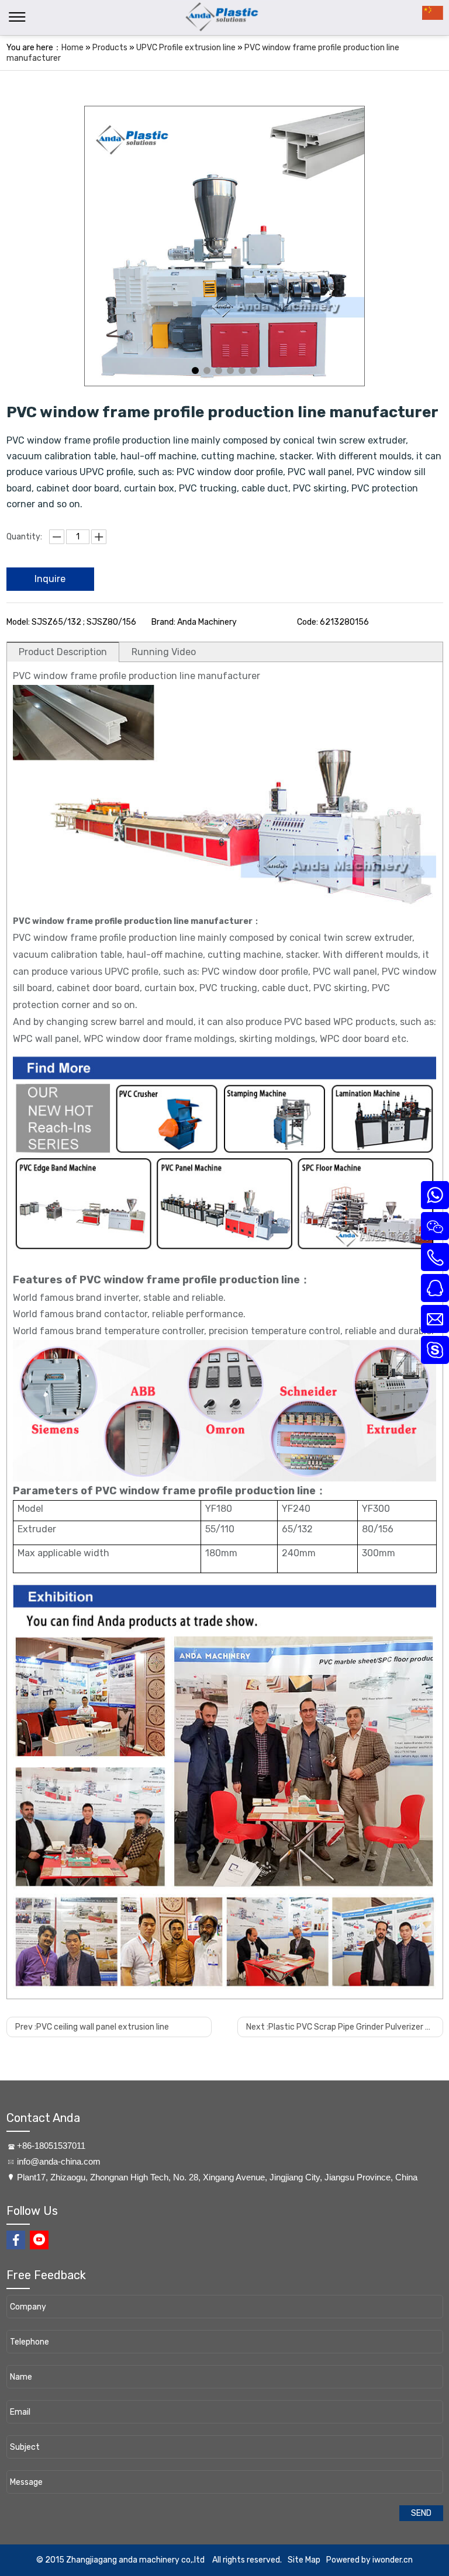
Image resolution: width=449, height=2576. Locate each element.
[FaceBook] (16, 2240)
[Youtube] (39, 2240)
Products (110, 48)
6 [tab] (254, 371)
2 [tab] (207, 371)
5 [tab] (242, 371)
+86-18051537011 (51, 2146)
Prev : (92, 2027)
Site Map (304, 2560)
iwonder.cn (393, 2560)
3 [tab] (219, 371)
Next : (344, 2027)
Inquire (50, 579)
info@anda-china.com (59, 2161)
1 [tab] (195, 371)
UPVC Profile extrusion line (186, 48)
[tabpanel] (224, 246)
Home (72, 48)
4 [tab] (230, 371)
